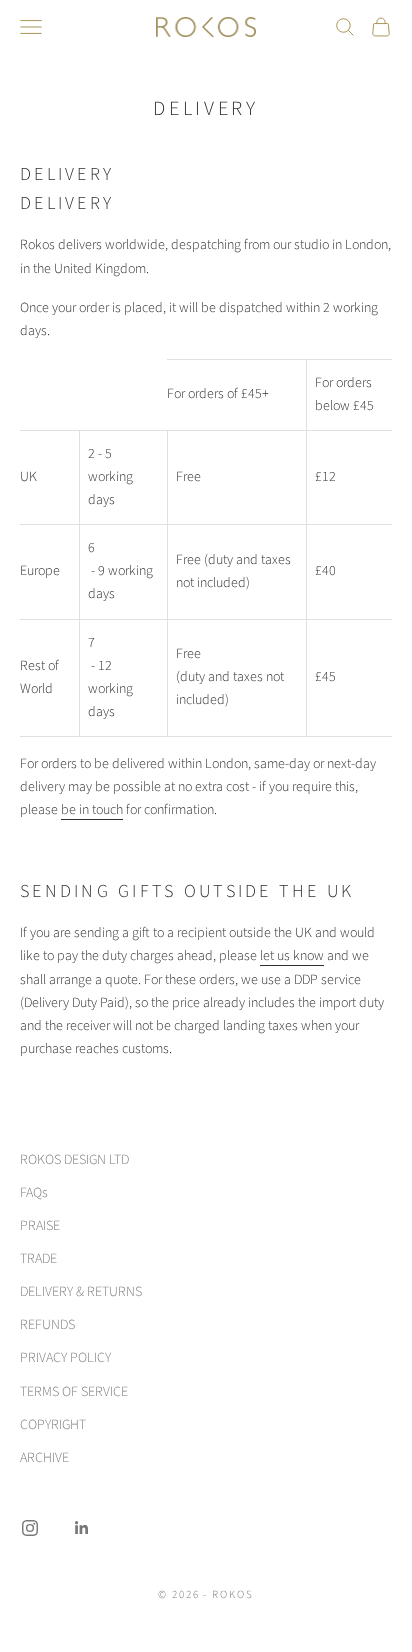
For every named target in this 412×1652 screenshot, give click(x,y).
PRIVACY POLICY (65, 1358)
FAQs (34, 1193)
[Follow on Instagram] (30, 1528)
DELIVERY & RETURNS (81, 1292)
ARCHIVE (44, 1458)
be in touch (92, 810)
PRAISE (40, 1226)
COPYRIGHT (53, 1425)
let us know (292, 956)
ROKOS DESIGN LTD (74, 1160)
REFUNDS (47, 1325)
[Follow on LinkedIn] (82, 1528)
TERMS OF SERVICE (74, 1392)
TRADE (38, 1259)
